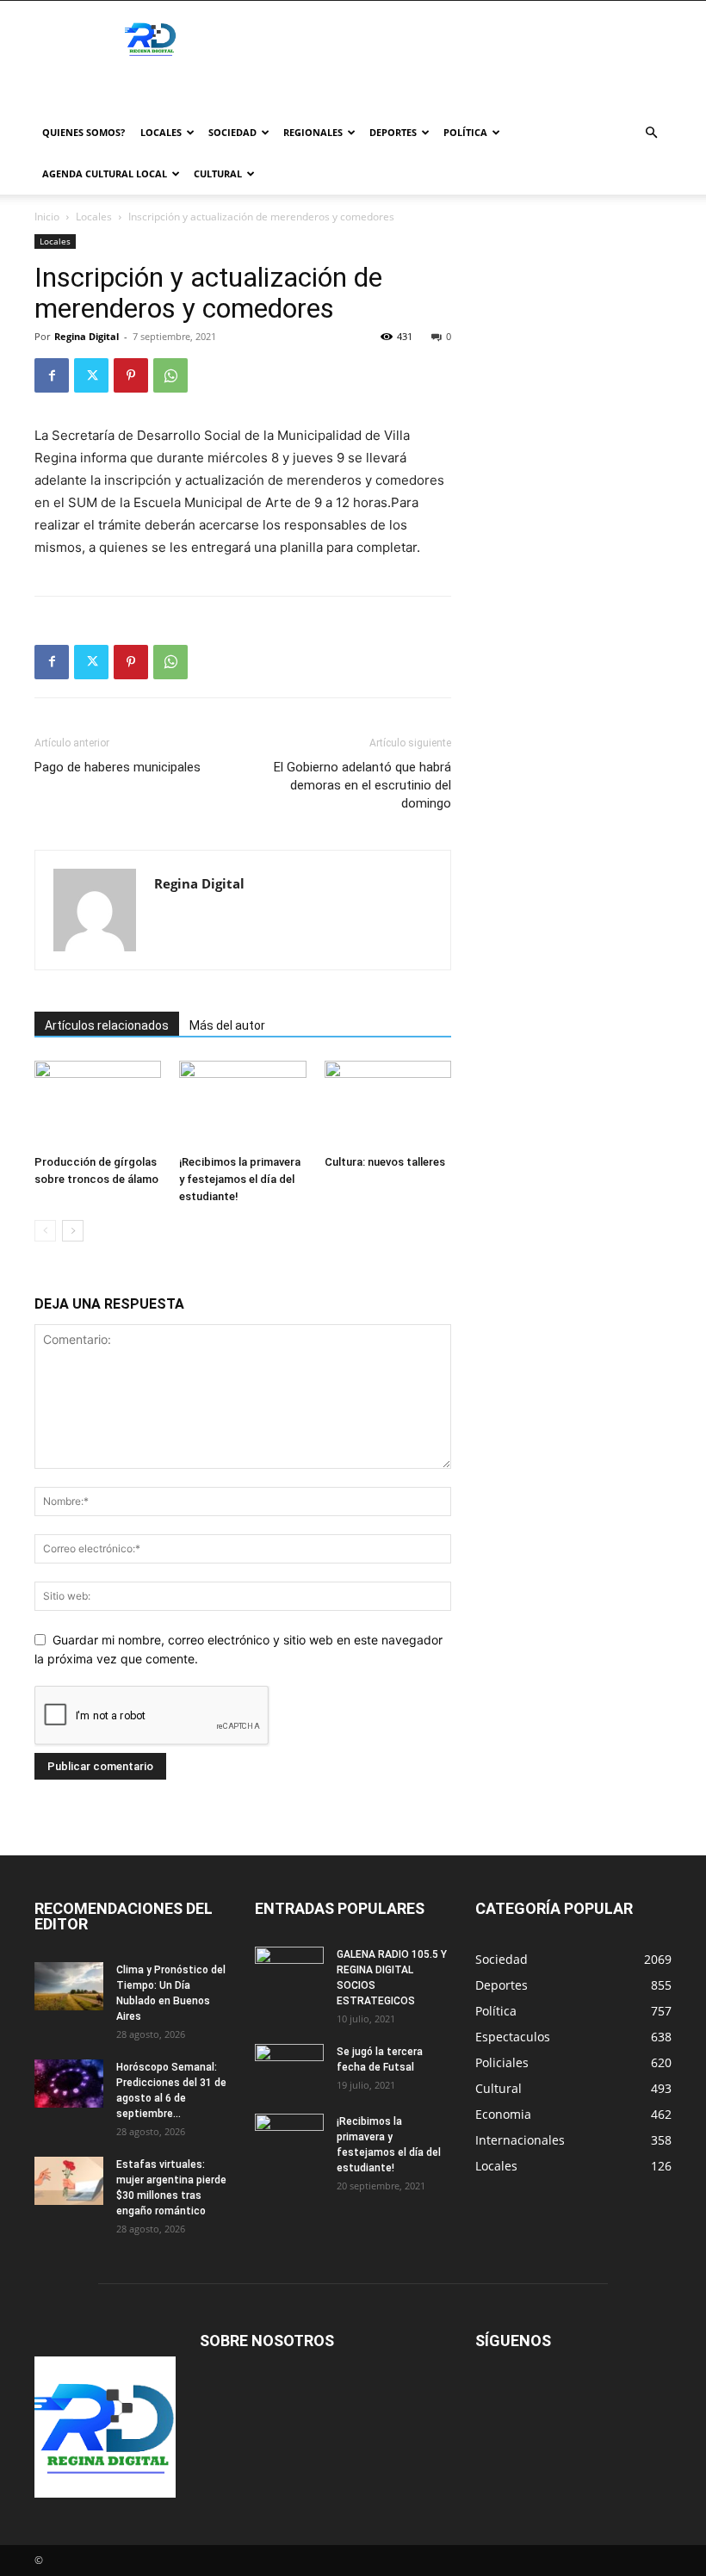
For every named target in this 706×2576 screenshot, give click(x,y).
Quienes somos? (84, 132)
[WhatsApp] (170, 375)
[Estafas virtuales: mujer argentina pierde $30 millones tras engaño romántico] (69, 2181)
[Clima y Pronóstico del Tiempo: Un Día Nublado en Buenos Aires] (69, 1986)
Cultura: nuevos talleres (385, 1162)
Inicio (47, 217)
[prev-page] (45, 1231)
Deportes (393, 132)
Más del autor (227, 1025)
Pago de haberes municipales (118, 767)
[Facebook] (52, 375)
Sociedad (232, 132)
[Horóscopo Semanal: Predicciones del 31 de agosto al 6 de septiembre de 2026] (69, 2084)
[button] (651, 133)
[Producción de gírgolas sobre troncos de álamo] (98, 1104)
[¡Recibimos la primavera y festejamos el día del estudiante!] (242, 1104)
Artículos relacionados (107, 1025)
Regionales (313, 132)
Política (465, 132)
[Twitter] (91, 375)
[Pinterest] (131, 375)
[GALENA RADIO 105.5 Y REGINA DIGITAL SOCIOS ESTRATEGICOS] (289, 1971)
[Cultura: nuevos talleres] (388, 1104)
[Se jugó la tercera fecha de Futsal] (289, 2068)
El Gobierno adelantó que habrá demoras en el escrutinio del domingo (362, 785)
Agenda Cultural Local (105, 173)
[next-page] (73, 1231)
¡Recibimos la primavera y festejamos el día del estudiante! (240, 1179)
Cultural (218, 173)
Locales (161, 132)
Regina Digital (87, 336)
